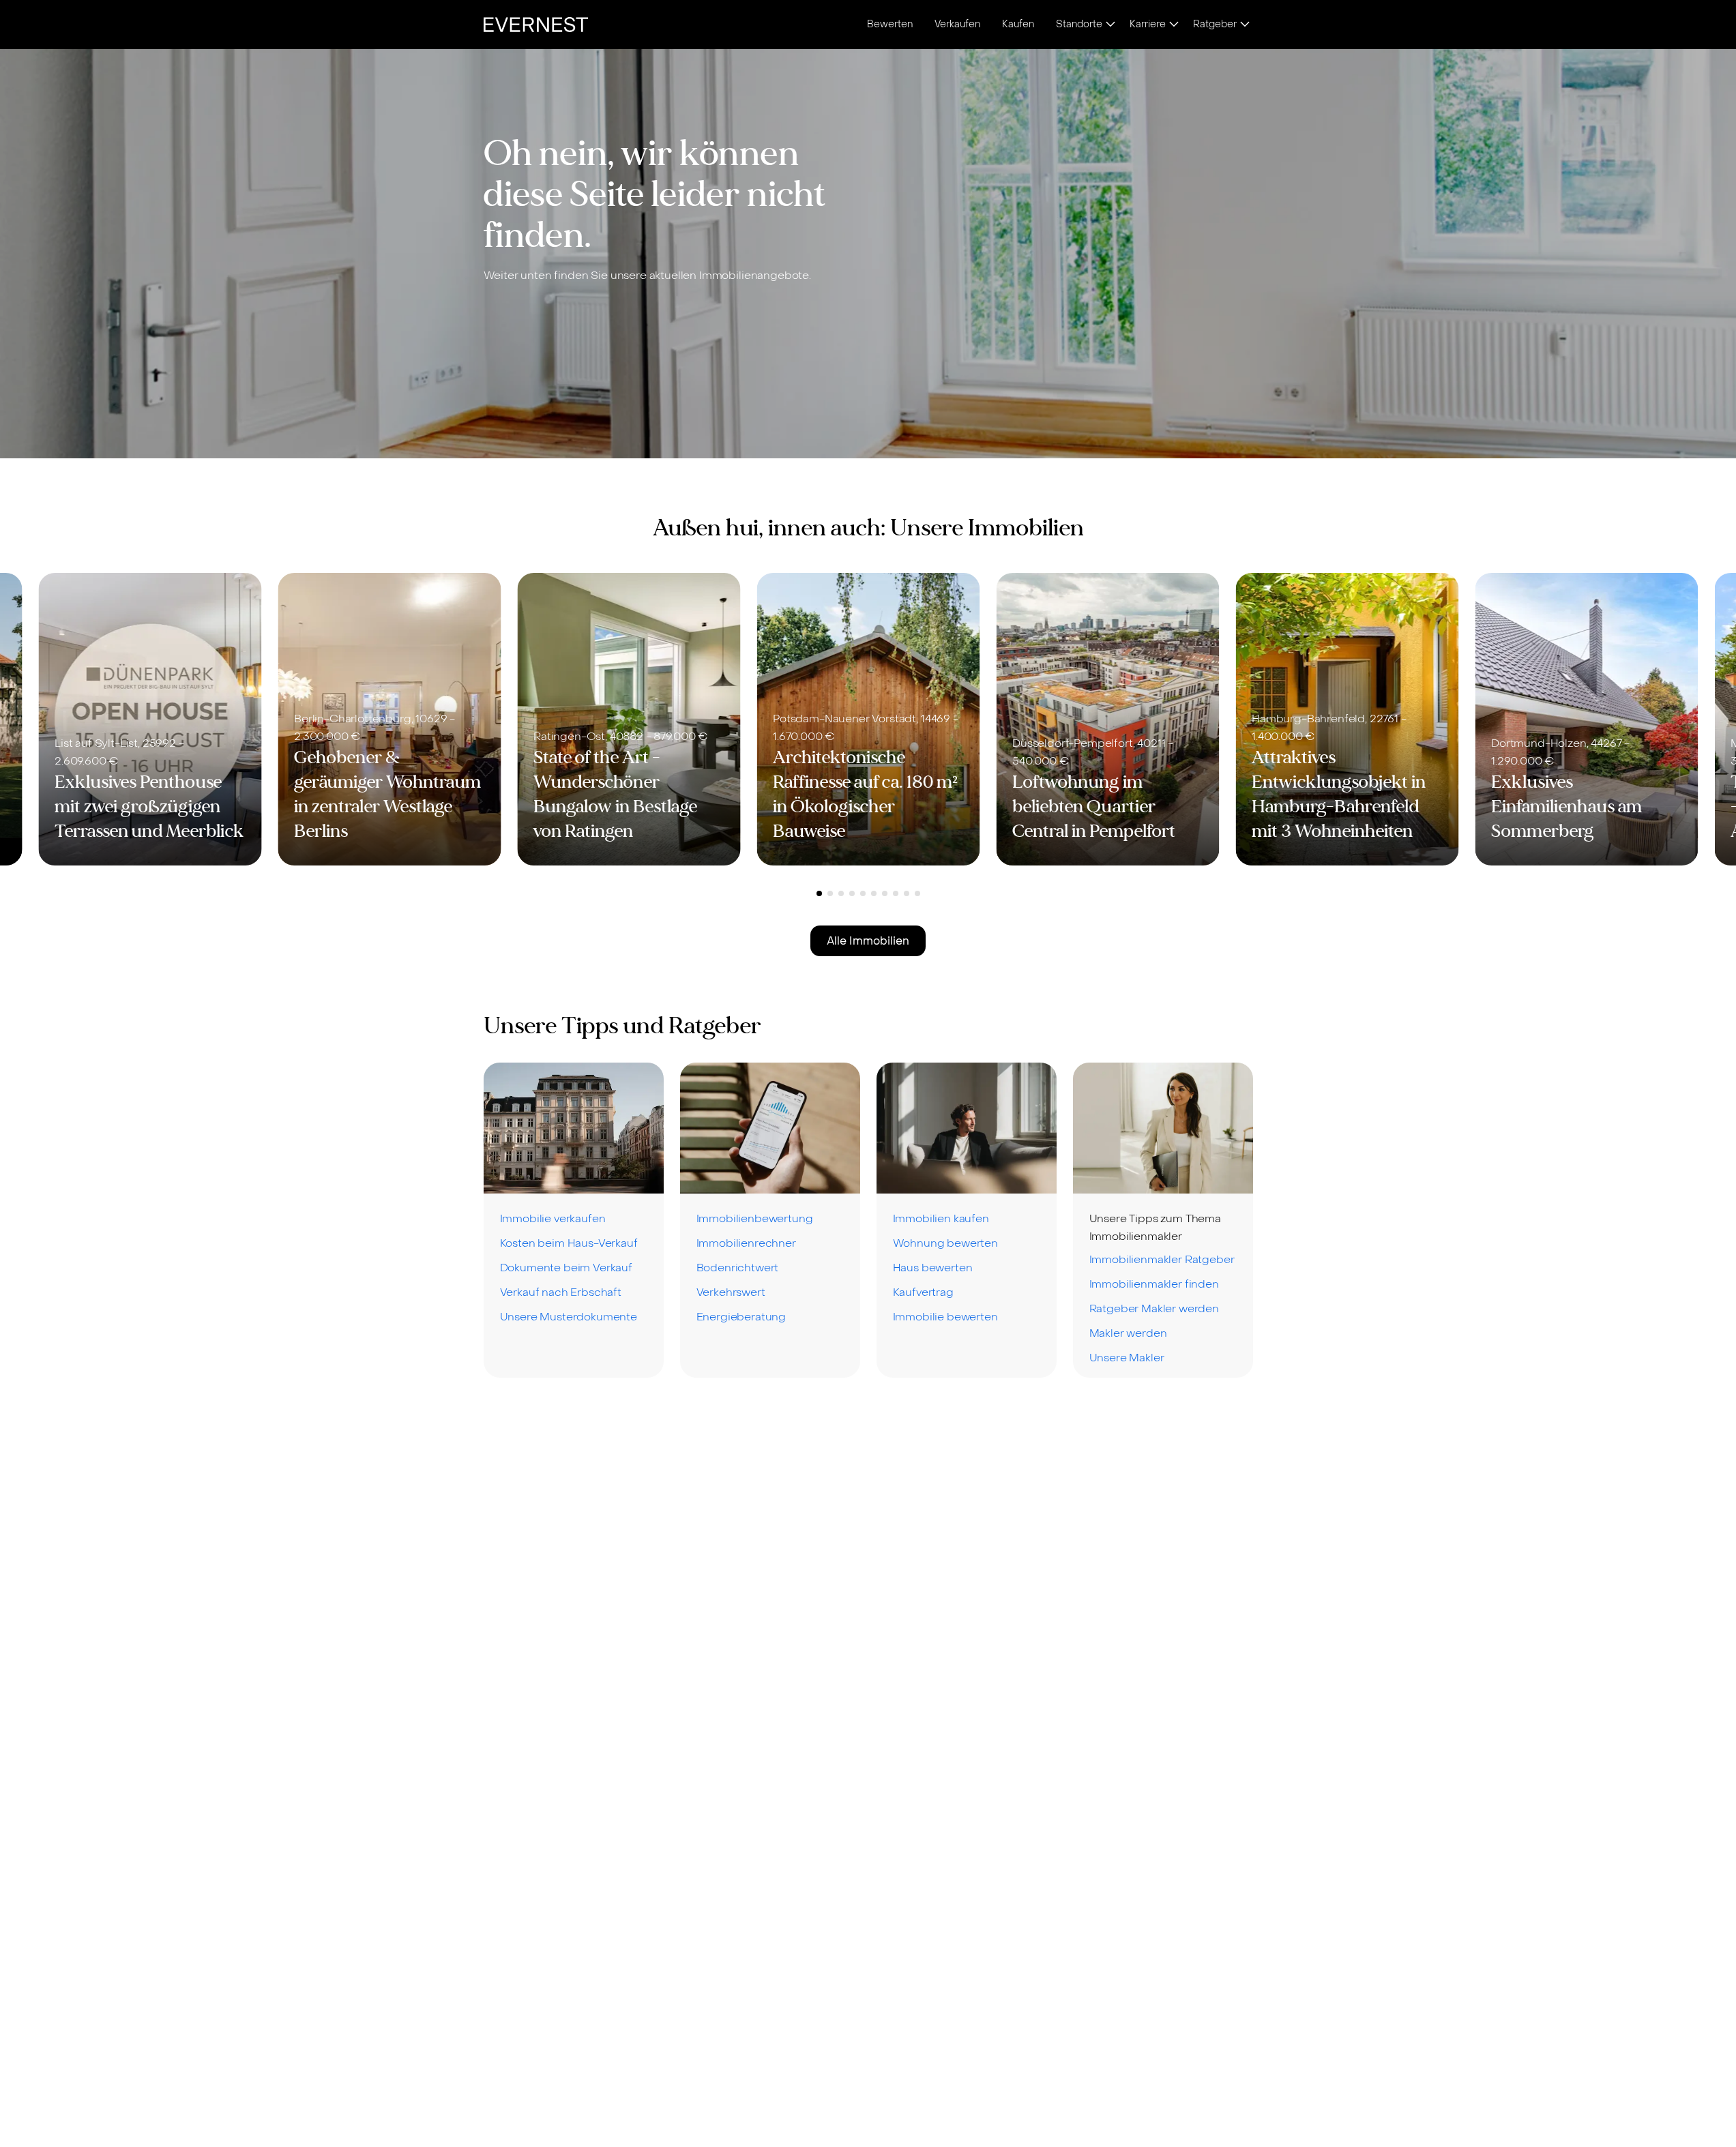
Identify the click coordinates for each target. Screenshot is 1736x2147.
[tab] (819, 893)
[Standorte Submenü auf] (1110, 25)
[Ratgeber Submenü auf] (1245, 25)
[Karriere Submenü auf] (1174, 25)
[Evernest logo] (536, 25)
